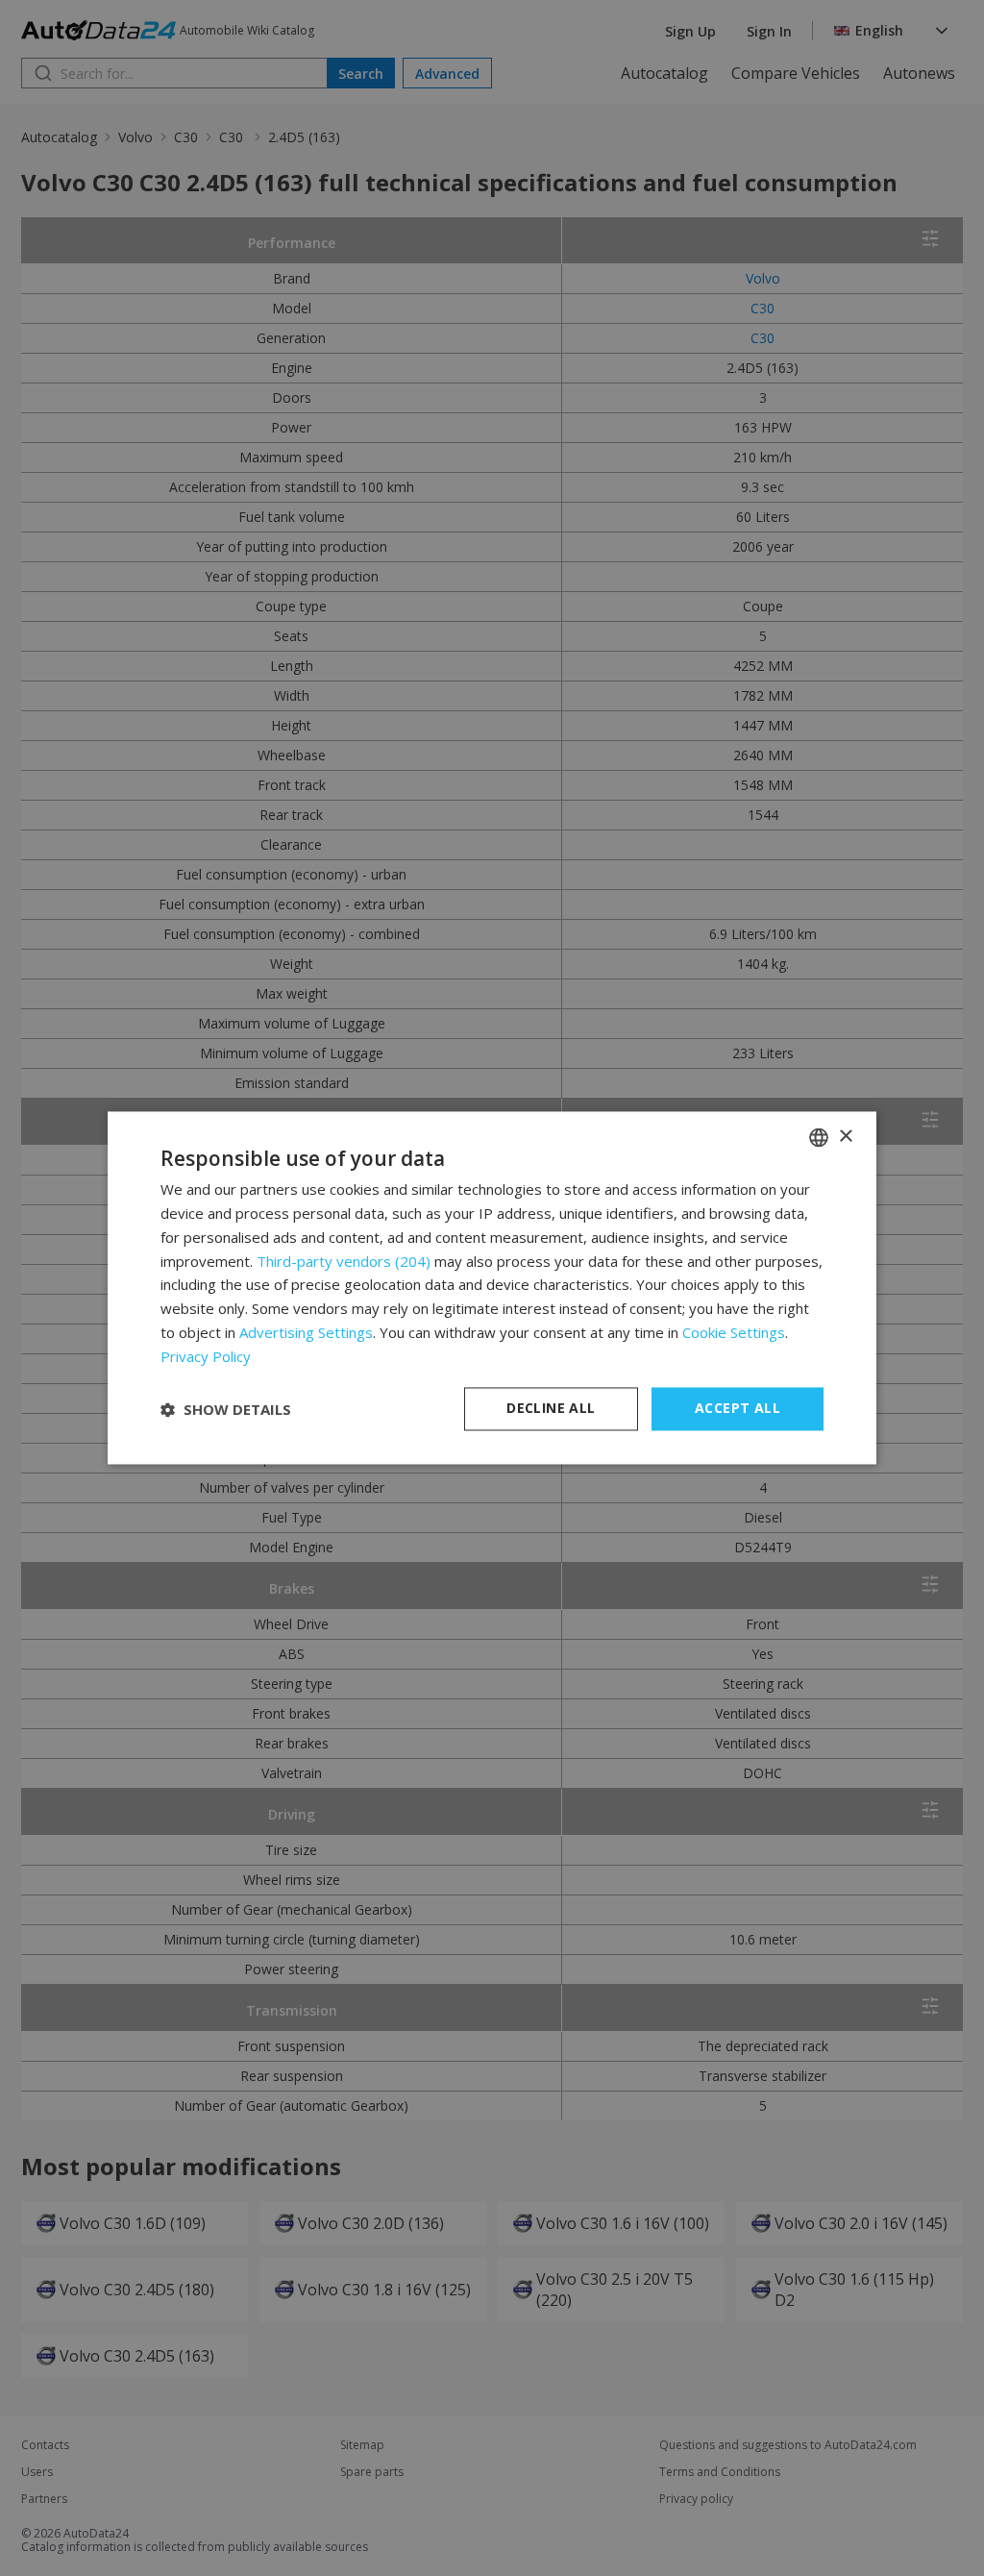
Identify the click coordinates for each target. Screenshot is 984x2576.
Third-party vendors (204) (344, 1261)
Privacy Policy (206, 1356)
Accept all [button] (738, 1409)
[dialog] (492, 1288)
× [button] (845, 1137)
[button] (226, 1409)
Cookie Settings (734, 1332)
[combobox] (819, 1137)
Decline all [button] (551, 1409)
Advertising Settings (306, 1332)
